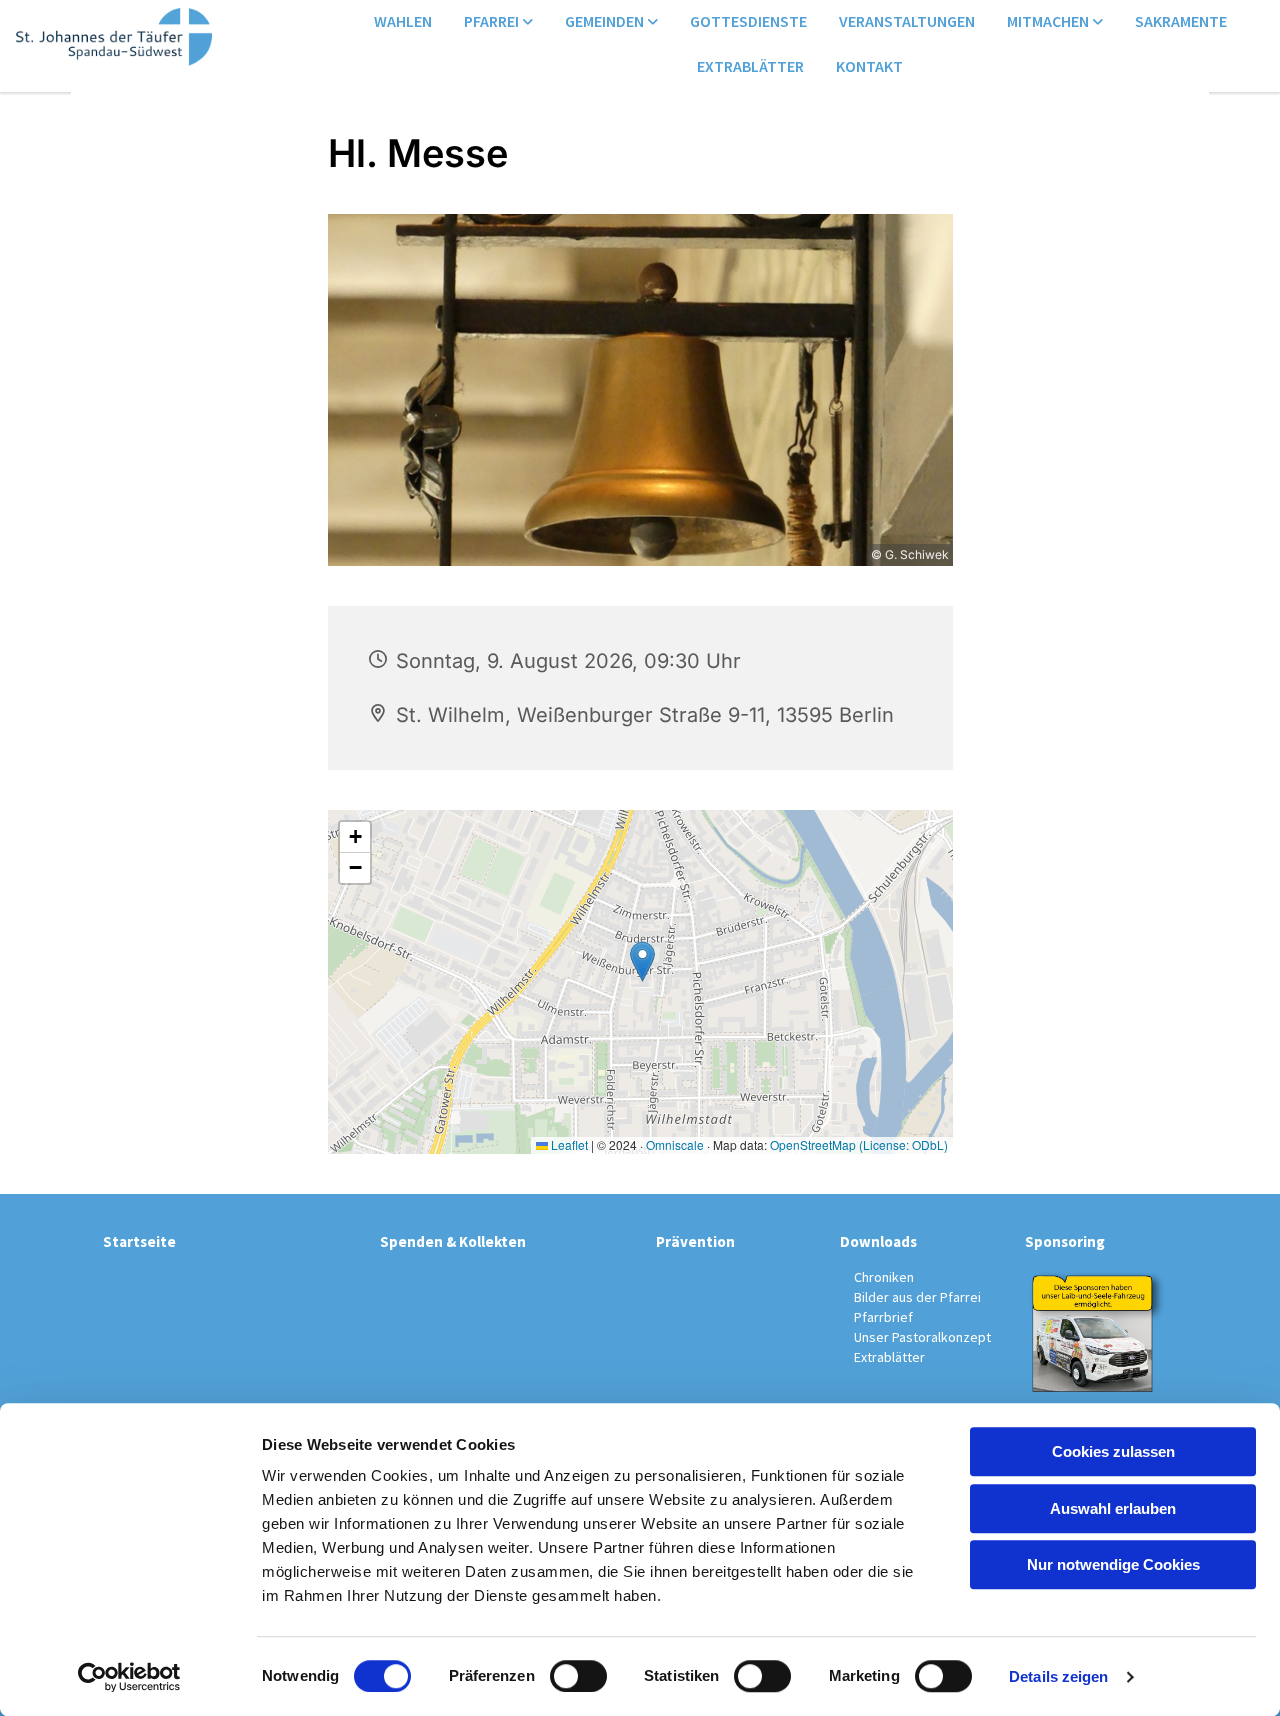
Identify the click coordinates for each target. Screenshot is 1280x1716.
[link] (498, 22)
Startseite (139, 1241)
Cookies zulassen (1113, 1451)
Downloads (878, 1241)
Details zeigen (1058, 1676)
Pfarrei (493, 21)
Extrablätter (750, 66)
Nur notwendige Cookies (1113, 1564)
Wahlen (403, 21)
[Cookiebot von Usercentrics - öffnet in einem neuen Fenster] (129, 1677)
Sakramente (1181, 21)
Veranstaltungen (907, 21)
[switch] (578, 1676)
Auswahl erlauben (1113, 1508)
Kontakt (869, 66)
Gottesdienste (748, 21)
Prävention (695, 1241)
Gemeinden (606, 21)
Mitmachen (1049, 21)
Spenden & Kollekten (453, 1241)
